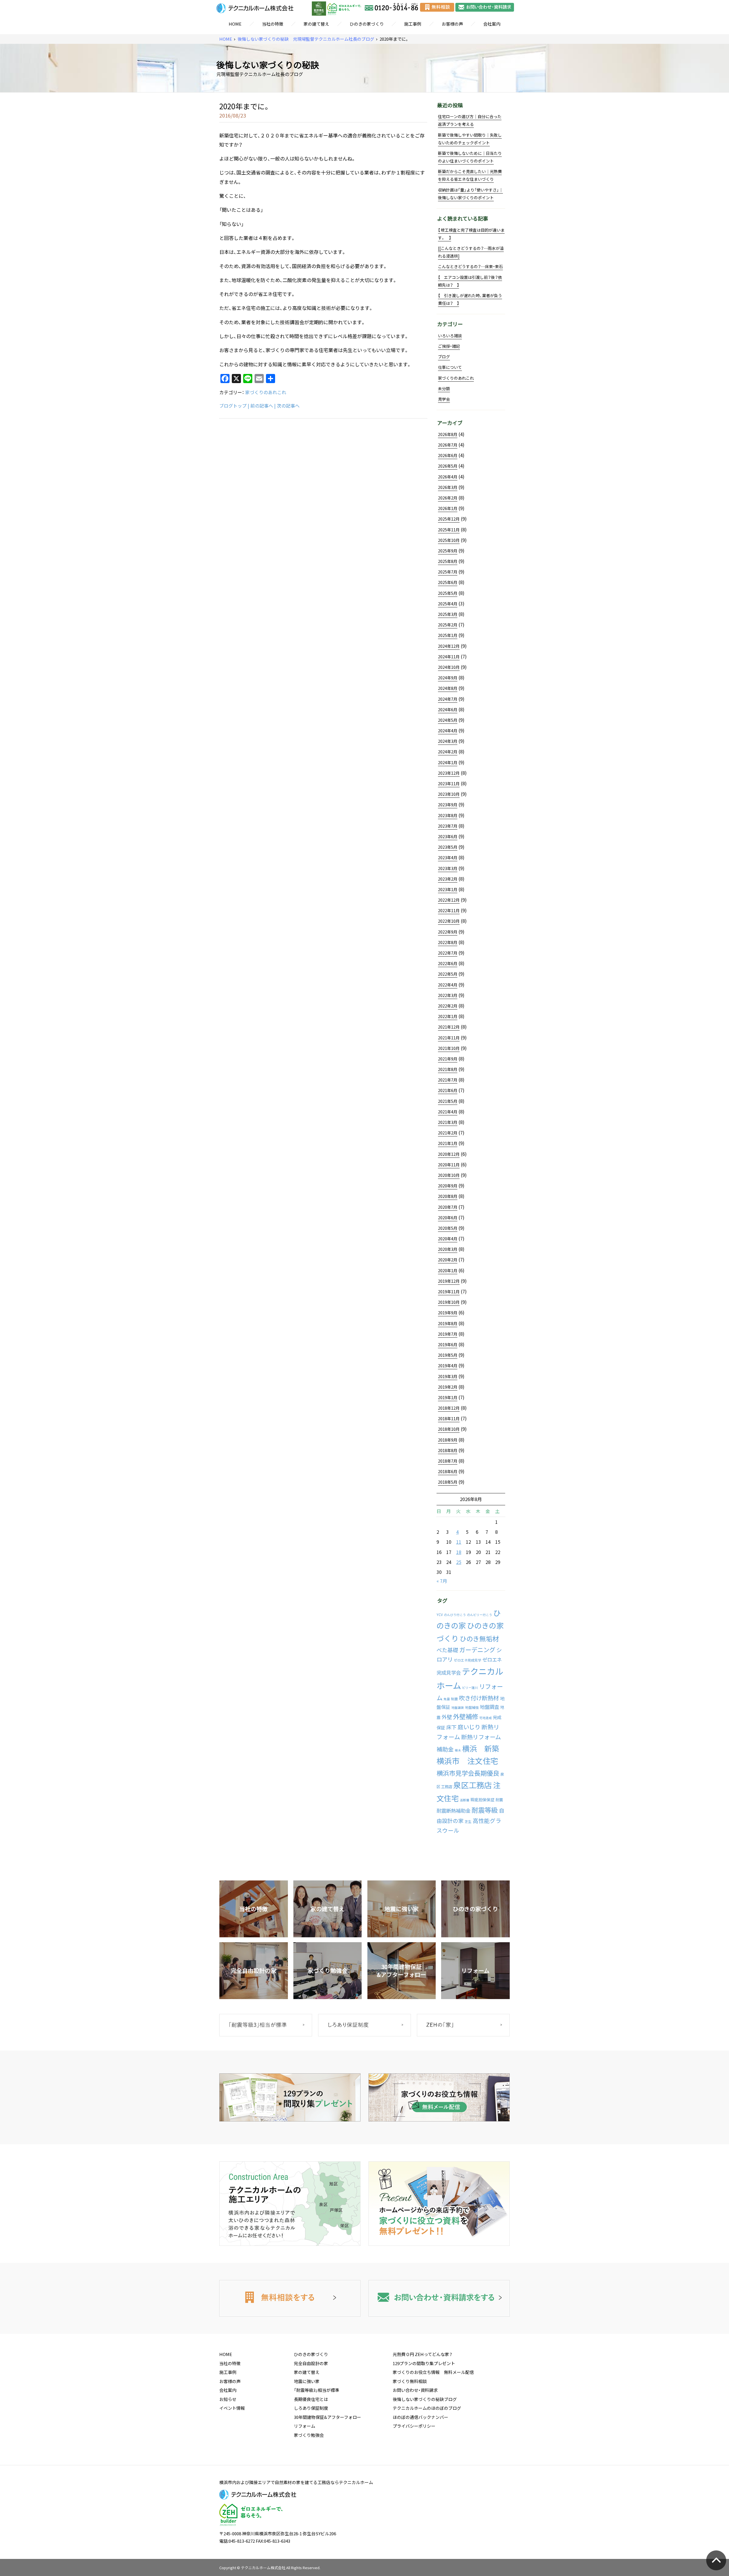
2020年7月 (448, 1207)
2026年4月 (448, 477)
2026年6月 (448, 455)
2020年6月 (448, 1218)
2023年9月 (448, 805)
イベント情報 (232, 2408)
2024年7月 (448, 699)
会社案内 (492, 24)
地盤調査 (490, 1707)
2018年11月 (449, 1418)
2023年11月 (449, 784)
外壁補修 (466, 1716)
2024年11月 (449, 657)
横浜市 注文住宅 (467, 1761)
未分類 (444, 388)
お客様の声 (452, 24)
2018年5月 (448, 1482)
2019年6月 (448, 1344)
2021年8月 (448, 1069)
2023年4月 (448, 858)
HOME (235, 24)
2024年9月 (448, 678)
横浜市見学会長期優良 (468, 1773)
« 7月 (442, 1581)
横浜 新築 (481, 1748)
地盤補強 (472, 1707)
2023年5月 (448, 847)
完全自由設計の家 (311, 2363)
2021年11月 (449, 1038)
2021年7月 (448, 1080)
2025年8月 (448, 561)
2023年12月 (449, 773)
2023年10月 (449, 794)
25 (459, 1562)
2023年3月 (448, 868)
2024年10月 (449, 667)
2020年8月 (448, 1196)
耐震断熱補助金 (453, 1811)
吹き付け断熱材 (479, 1698)
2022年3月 (448, 995)
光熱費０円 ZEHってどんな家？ (423, 2354)
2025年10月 (449, 540)
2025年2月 (448, 625)
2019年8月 (448, 1323)
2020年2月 (448, 1260)
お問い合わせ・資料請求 (415, 2390)
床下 (451, 1727)
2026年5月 (448, 466)
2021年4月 (448, 1112)
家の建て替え (316, 24)
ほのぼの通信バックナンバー (420, 2417)
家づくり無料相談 (410, 2381)
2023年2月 (448, 879)
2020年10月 (449, 1175)
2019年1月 (448, 1397)
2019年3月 (448, 1376)
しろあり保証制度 (311, 2408)
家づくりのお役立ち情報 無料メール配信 (433, 2372)
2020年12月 (449, 1154)
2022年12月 (449, 900)
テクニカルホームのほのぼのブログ (427, 2408)
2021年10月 (449, 1048)
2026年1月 (448, 508)
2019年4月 (448, 1366)
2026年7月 (448, 445)
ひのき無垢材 (479, 1638)
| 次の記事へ (287, 406)
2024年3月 (448, 741)
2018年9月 (448, 1440)
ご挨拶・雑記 (449, 346)
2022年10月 (449, 921)
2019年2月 (448, 1387)
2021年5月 (448, 1101)
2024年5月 (448, 720)
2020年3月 (448, 1249)
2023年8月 (448, 815)
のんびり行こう (455, 1615)
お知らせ (228, 2399)
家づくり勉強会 (309, 2435)
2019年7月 (448, 1334)
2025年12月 (449, 519)
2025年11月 (449, 530)
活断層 (465, 1800)
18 (459, 1552)
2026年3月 (448, 487)
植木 (458, 1750)
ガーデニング (477, 1650)
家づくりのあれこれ (266, 392)
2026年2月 (448, 498)
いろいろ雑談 (450, 336)
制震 (454, 1699)
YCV (440, 1615)
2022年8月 (448, 942)
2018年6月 (448, 1471)
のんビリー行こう (480, 1615)
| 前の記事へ (260, 406)
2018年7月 (448, 1461)
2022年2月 (448, 1006)
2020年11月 (449, 1165)
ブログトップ (233, 406)
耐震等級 (485, 1810)
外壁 (447, 1717)
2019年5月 (448, 1355)
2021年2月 (448, 1133)
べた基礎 (447, 1650)
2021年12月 (449, 1027)
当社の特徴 (273, 24)
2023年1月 (448, 889)
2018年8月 (448, 1450)
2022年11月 (449, 910)
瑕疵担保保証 (482, 1800)
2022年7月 (448, 953)
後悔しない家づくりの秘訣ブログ (425, 2399)
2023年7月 (448, 826)
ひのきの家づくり (367, 24)
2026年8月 (448, 434)
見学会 (444, 399)
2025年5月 (448, 593)
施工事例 (413, 24)
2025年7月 (448, 572)
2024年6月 (448, 710)
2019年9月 (448, 1313)
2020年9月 (448, 1186)
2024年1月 (448, 762)
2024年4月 (448, 731)
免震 (447, 1699)
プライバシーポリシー (414, 2426)
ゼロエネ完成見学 (468, 1660)
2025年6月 (448, 582)
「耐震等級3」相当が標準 (317, 2390)
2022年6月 (448, 963)
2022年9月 (448, 932)
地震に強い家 (307, 2381)
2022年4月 (448, 985)
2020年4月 (448, 1239)
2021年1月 (448, 1143)
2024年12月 (449, 646)
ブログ (444, 357)
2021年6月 (448, 1090)
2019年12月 (449, 1281)
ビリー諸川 (470, 1688)
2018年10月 (449, 1429)
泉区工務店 (473, 1785)
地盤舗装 (458, 1708)
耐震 (499, 1800)
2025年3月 (448, 614)
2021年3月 (448, 1122)
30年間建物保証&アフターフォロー (327, 2417)
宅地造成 (486, 1718)
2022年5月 (448, 974)
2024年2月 (448, 752)
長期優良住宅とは (311, 2399)
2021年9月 (448, 1059)
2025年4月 (448, 604)
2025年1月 (448, 635)
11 (459, 1542)
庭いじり (469, 1727)
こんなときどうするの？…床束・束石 (470, 266)
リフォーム (305, 2426)
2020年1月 (448, 1270)
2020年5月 (448, 1228)
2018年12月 (449, 1408)
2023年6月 (448, 836)
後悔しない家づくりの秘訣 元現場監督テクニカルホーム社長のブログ (306, 39)
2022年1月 (448, 1016)
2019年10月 (449, 1302)
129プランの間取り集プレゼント (424, 2363)
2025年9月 (448, 551)
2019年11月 (449, 1292)
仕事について (450, 367)
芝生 (468, 1822)
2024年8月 (448, 688)
